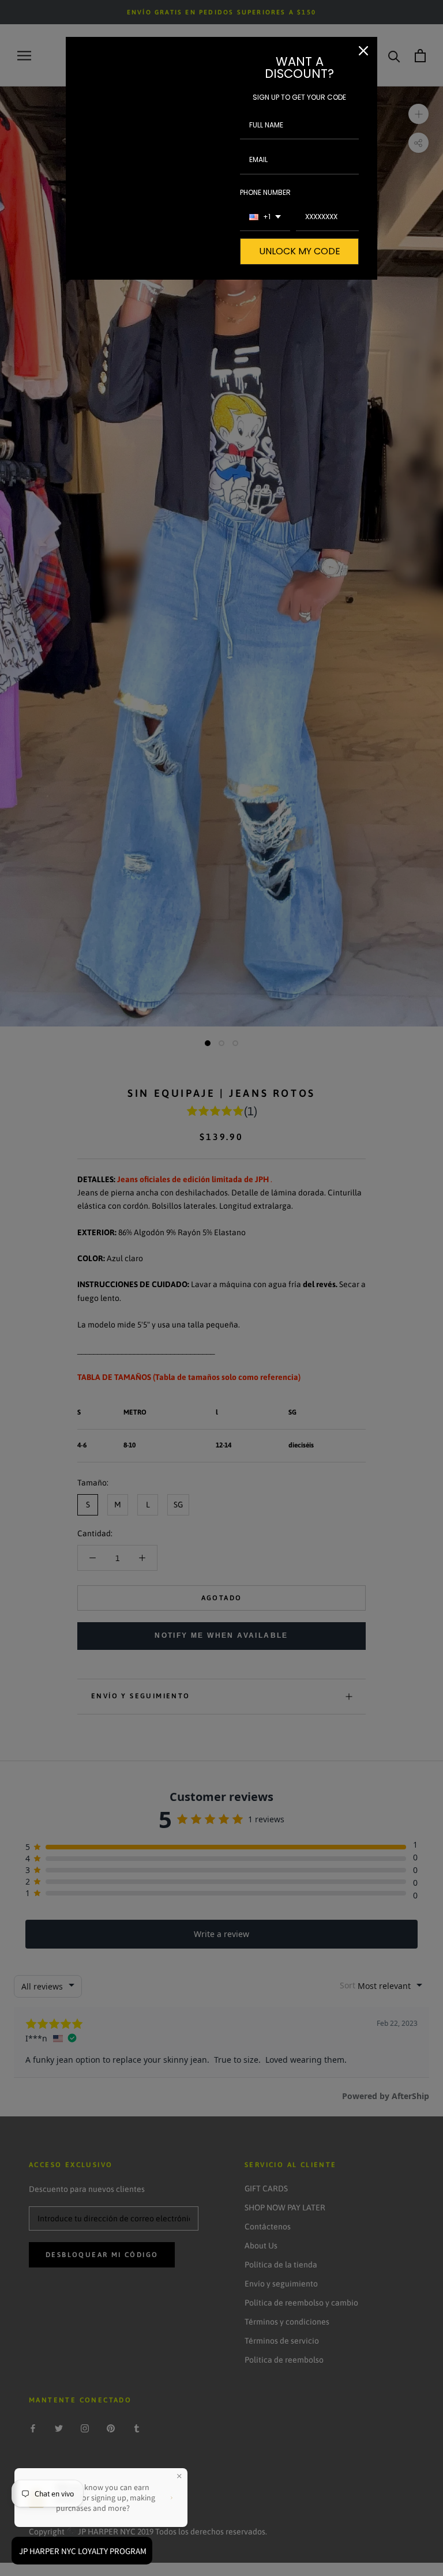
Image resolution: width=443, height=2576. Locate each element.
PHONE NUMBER (265, 192)
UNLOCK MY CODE (300, 251)
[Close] (363, 51)
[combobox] (265, 217)
